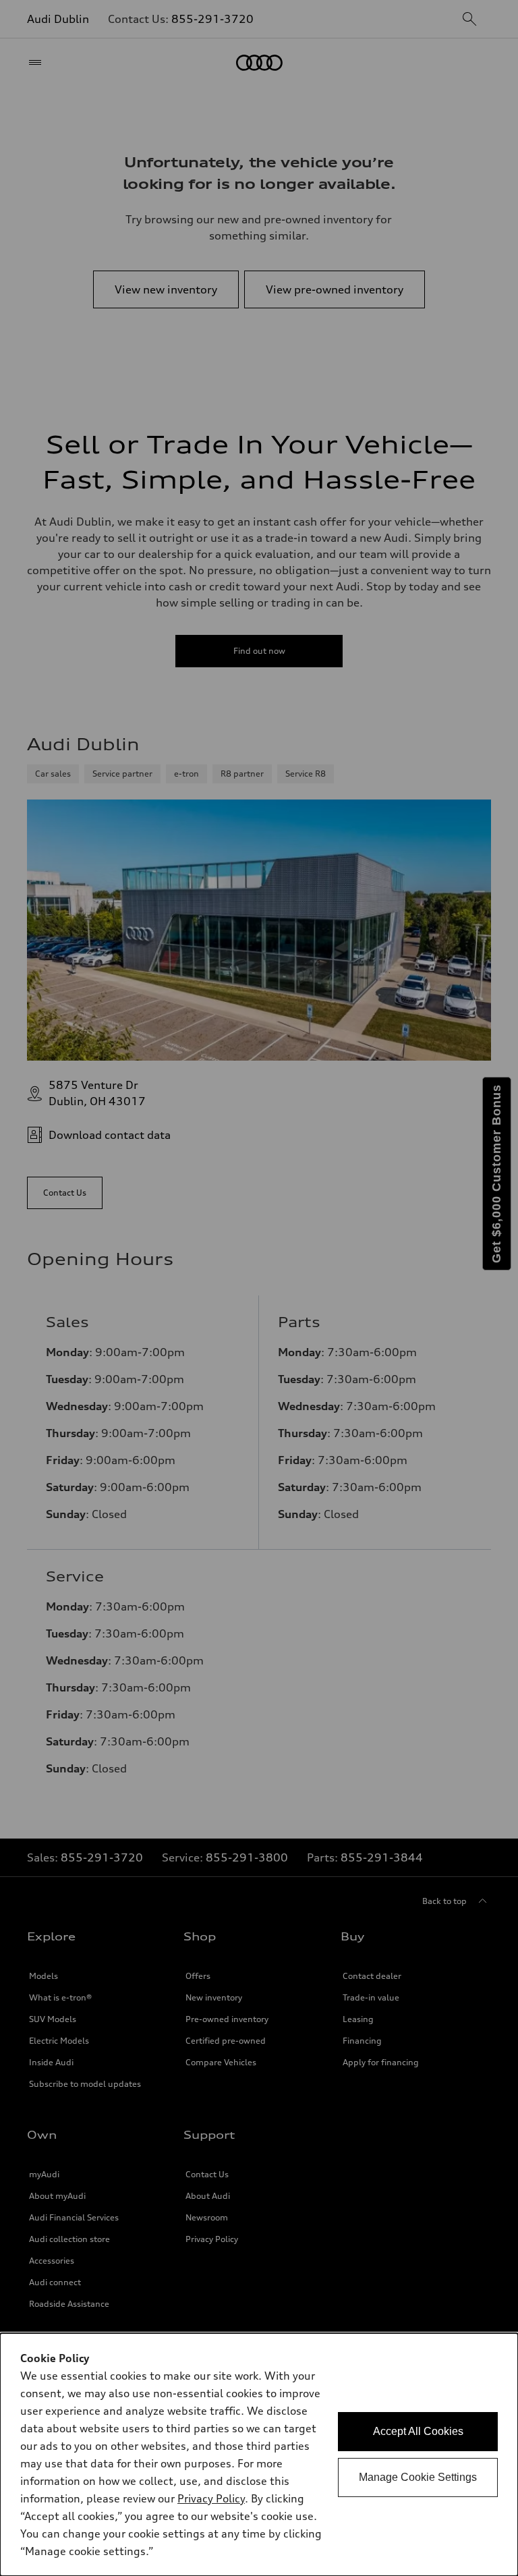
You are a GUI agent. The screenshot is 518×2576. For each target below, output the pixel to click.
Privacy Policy (211, 2498)
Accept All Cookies (418, 2431)
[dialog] (259, 2455)
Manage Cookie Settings (418, 2477)
